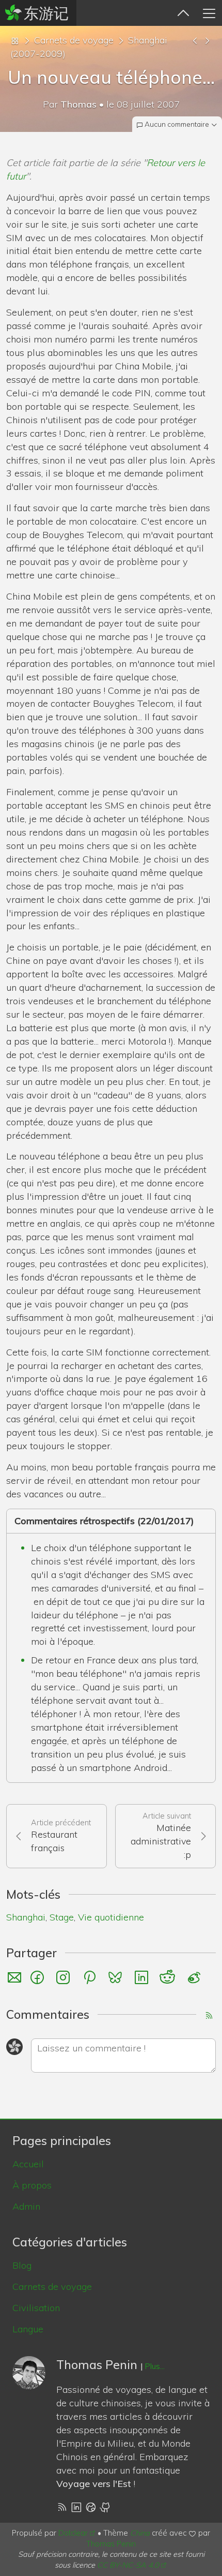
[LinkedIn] (143, 1977)
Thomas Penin (111, 2544)
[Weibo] (195, 1977)
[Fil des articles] (62, 2506)
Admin (26, 2206)
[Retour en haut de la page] (183, 13)
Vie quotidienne (111, 1917)
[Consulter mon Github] (106, 2506)
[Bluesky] (117, 1977)
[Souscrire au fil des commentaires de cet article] (210, 2015)
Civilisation (36, 2308)
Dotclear (73, 2533)
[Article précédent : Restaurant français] (195, 40)
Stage (62, 1917)
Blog (22, 2265)
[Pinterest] (91, 1977)
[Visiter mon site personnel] (91, 2506)
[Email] (14, 1977)
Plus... (155, 2366)
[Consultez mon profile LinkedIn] (76, 2506)
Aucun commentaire (177, 124)
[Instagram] (65, 1977)
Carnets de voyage (74, 40)
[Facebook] (39, 1977)
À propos (32, 2185)
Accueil (28, 2164)
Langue (28, 2329)
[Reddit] (169, 1977)
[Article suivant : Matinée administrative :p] (207, 40)
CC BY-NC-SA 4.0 (128, 2565)
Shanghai (26, 1917)
